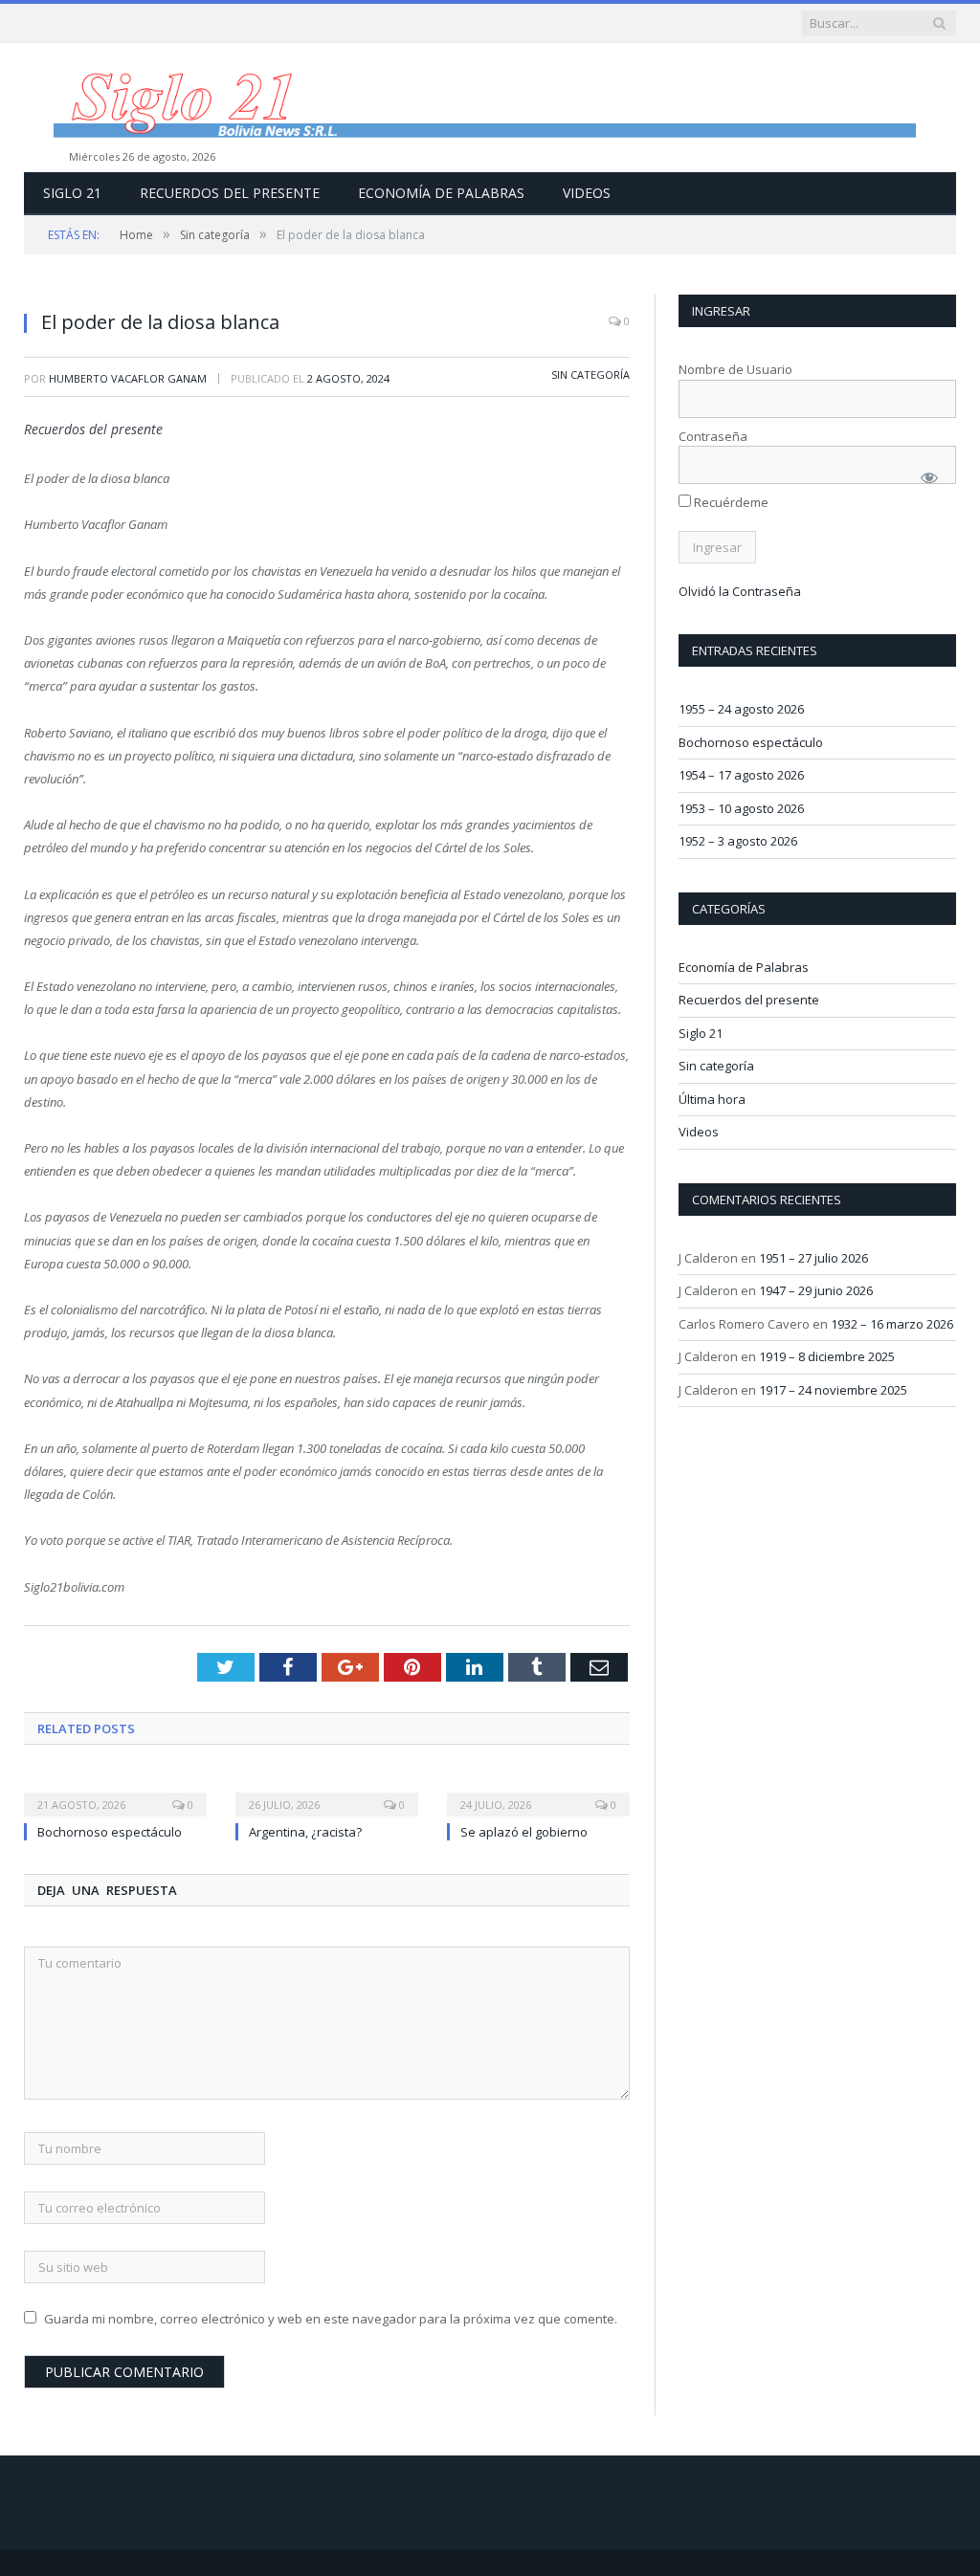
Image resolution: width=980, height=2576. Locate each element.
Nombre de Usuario (735, 369)
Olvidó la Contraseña (740, 591)
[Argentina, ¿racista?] (327, 1792)
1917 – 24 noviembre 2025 (833, 1390)
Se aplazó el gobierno (524, 1832)
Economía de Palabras (441, 193)
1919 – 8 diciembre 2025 (827, 1356)
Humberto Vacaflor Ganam (128, 378)
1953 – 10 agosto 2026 (741, 808)
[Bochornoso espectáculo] (115, 1792)
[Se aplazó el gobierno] (538, 1792)
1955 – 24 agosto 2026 (741, 709)
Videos (587, 193)
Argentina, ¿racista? (305, 1832)
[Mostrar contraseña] (929, 477)
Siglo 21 (72, 193)
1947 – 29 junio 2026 (816, 1290)
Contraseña (713, 436)
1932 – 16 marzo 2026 (892, 1324)
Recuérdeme (730, 502)
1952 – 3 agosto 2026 (738, 841)
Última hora (712, 1099)
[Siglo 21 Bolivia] (490, 108)
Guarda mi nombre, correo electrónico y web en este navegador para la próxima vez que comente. (331, 2319)
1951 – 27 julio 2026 (813, 1258)
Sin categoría (590, 374)
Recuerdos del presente (230, 193)
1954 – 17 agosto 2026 (741, 775)
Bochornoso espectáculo (110, 1832)
